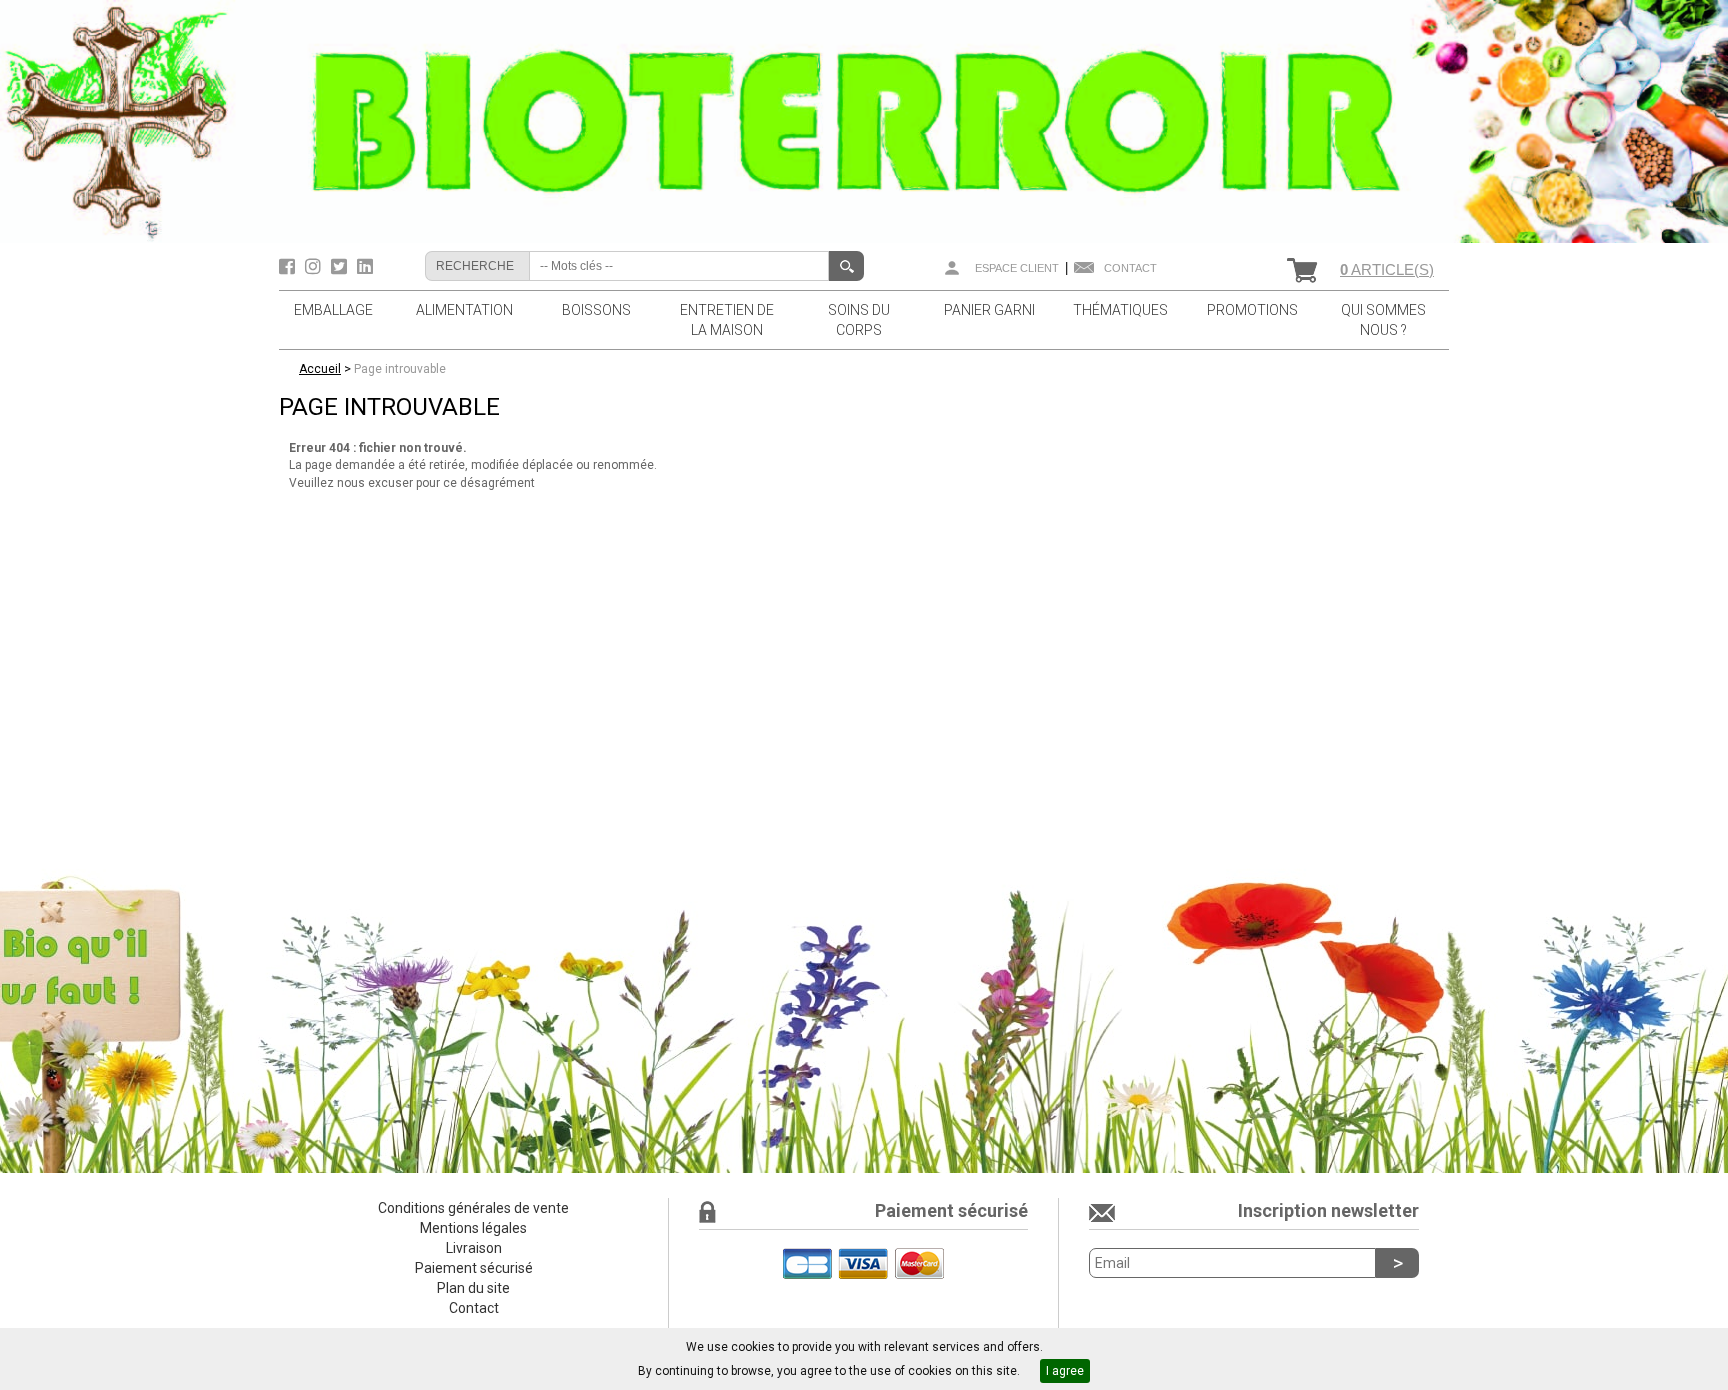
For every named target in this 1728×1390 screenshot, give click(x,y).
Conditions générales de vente (473, 1208)
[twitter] (341, 267)
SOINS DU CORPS (859, 320)
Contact (1130, 268)
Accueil (320, 369)
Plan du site (473, 1288)
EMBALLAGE (333, 310)
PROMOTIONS (1252, 310)
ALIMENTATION (464, 310)
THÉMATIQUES (1120, 310)
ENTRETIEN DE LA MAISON (727, 320)
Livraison (474, 1248)
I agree (1065, 1371)
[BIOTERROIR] (864, 121)
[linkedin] (365, 267)
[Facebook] (289, 267)
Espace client (1017, 268)
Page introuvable (400, 369)
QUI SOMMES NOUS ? (1383, 320)
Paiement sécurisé (474, 1268)
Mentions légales (473, 1228)
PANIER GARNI (989, 310)
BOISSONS (596, 310)
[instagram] (315, 267)
